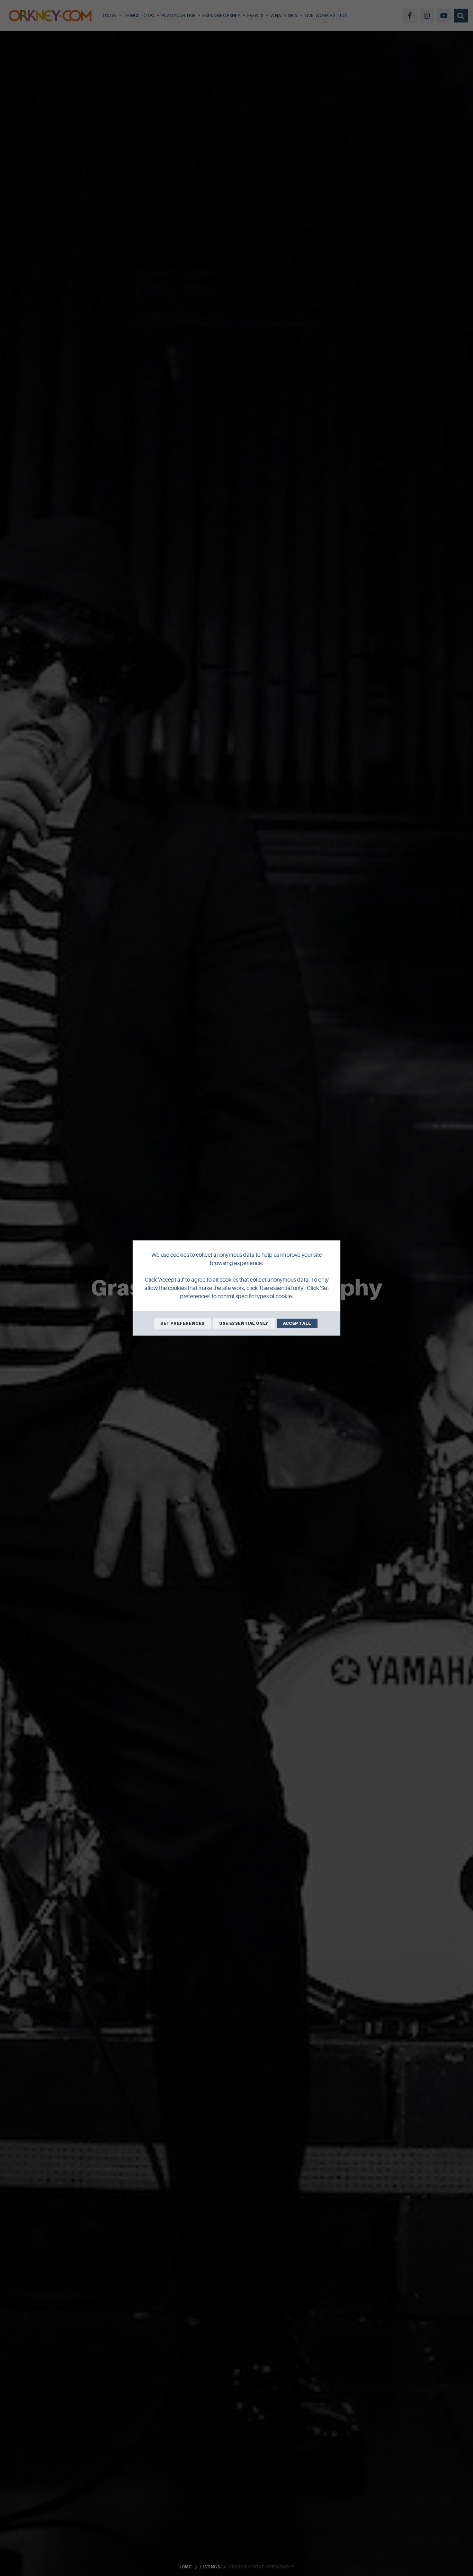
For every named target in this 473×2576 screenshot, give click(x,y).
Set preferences (182, 1323)
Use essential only (244, 1323)
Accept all (297, 1323)
